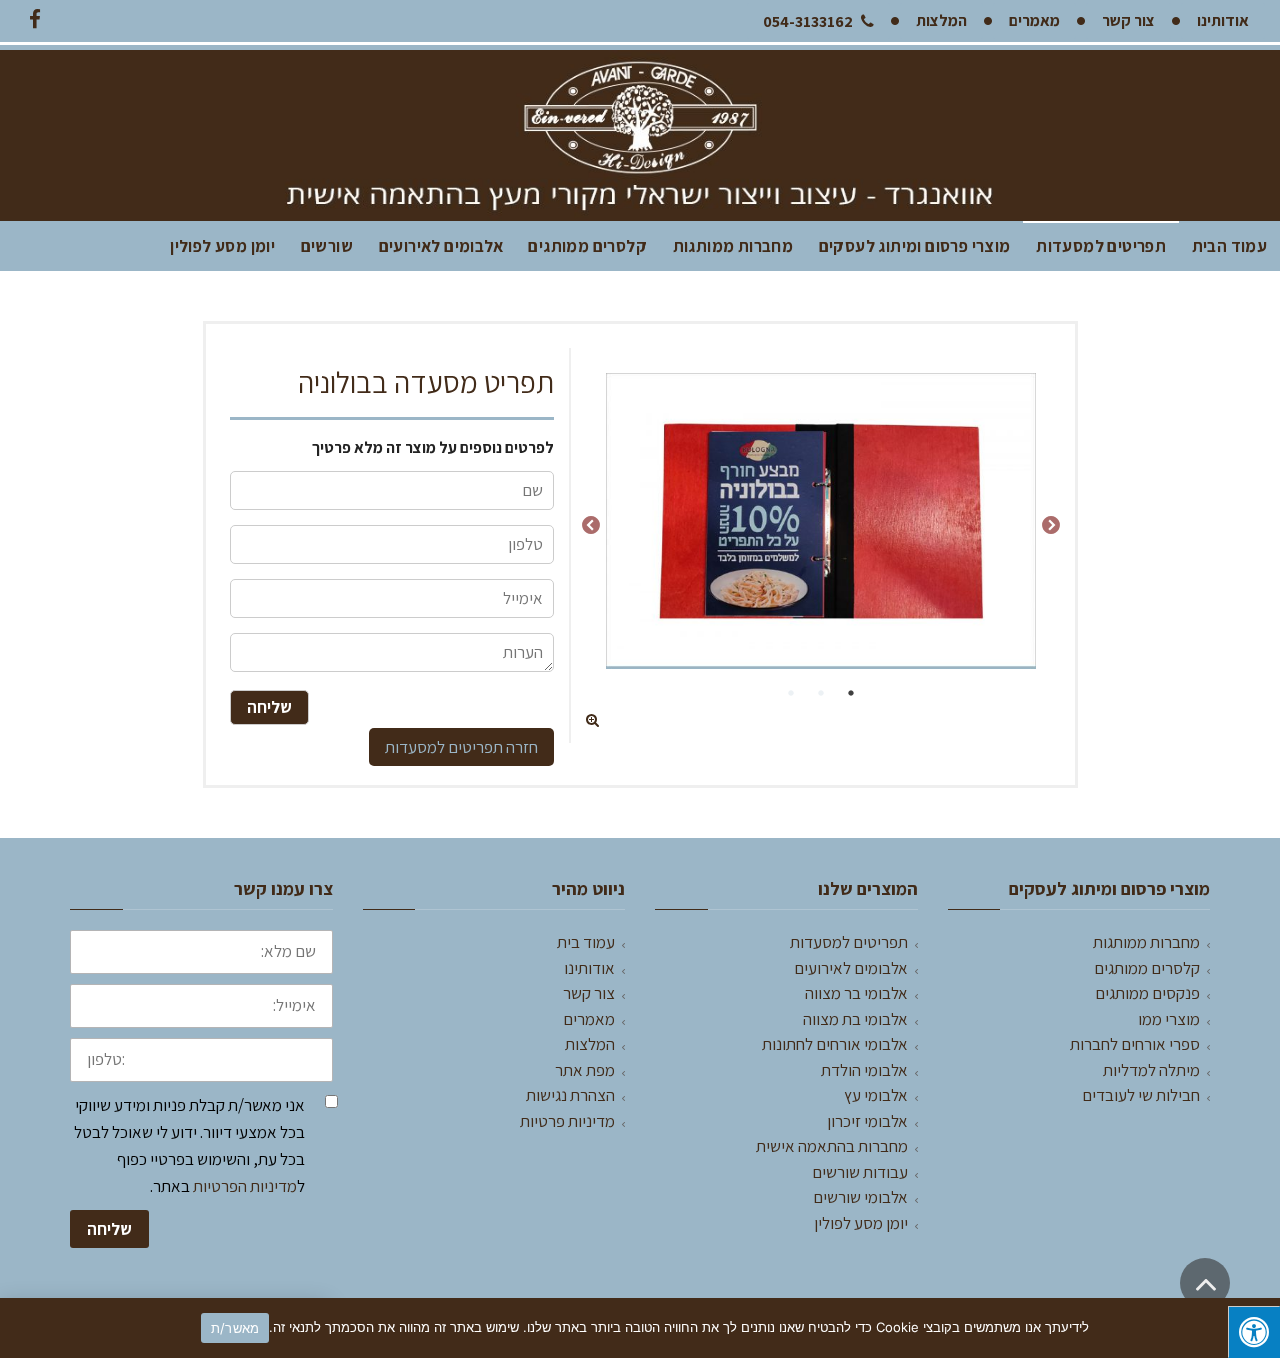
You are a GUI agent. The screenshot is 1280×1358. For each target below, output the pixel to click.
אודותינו (589, 968)
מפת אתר (585, 1070)
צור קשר (589, 993)
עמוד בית (586, 942)
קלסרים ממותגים (587, 246)
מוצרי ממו (1169, 1019)
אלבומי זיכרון (867, 1121)
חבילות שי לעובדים (1141, 1095)
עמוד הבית (1230, 246)
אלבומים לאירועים (441, 246)
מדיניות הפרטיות (245, 1186)
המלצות (590, 1044)
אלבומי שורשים (860, 1197)
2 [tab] (821, 693)
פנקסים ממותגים (1147, 993)
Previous (1051, 526)
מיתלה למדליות (1151, 1070)
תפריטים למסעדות (1101, 246)
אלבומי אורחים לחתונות (835, 1044)
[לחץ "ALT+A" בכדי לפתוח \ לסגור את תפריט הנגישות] (1254, 1332)
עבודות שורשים (860, 1172)
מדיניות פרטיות (567, 1121)
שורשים (327, 246)
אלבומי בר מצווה (856, 993)
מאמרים (589, 1019)
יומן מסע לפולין (222, 246)
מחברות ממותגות (733, 246)
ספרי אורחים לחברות (1135, 1044)
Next (591, 526)
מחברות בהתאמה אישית (832, 1146)
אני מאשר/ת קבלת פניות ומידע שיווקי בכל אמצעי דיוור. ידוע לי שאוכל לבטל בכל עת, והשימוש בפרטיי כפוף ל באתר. (189, 1146)
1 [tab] (851, 693)
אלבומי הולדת (864, 1070)
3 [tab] (791, 693)
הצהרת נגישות (570, 1095)
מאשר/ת (235, 1328)
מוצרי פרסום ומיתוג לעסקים (915, 246)
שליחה (109, 1229)
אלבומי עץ (876, 1095)
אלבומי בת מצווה (855, 1019)
